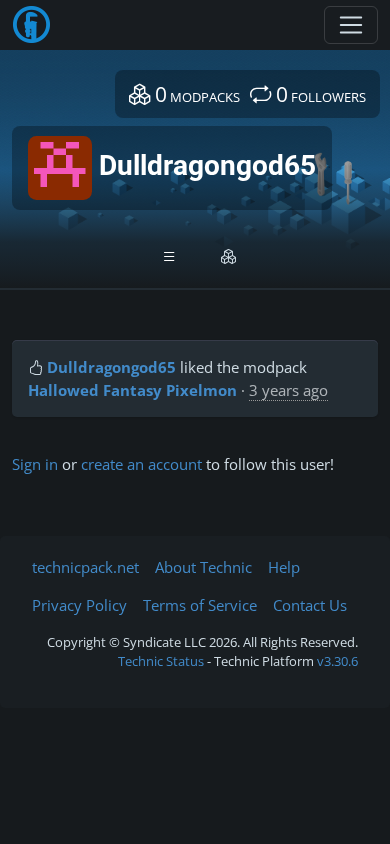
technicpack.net (85, 567)
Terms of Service (200, 605)
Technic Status (161, 661)
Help (284, 567)
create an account (141, 464)
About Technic (203, 567)
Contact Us (310, 605)
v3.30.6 (337, 661)
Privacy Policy (79, 605)
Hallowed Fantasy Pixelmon (132, 390)
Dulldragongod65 (111, 367)
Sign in (35, 464)
